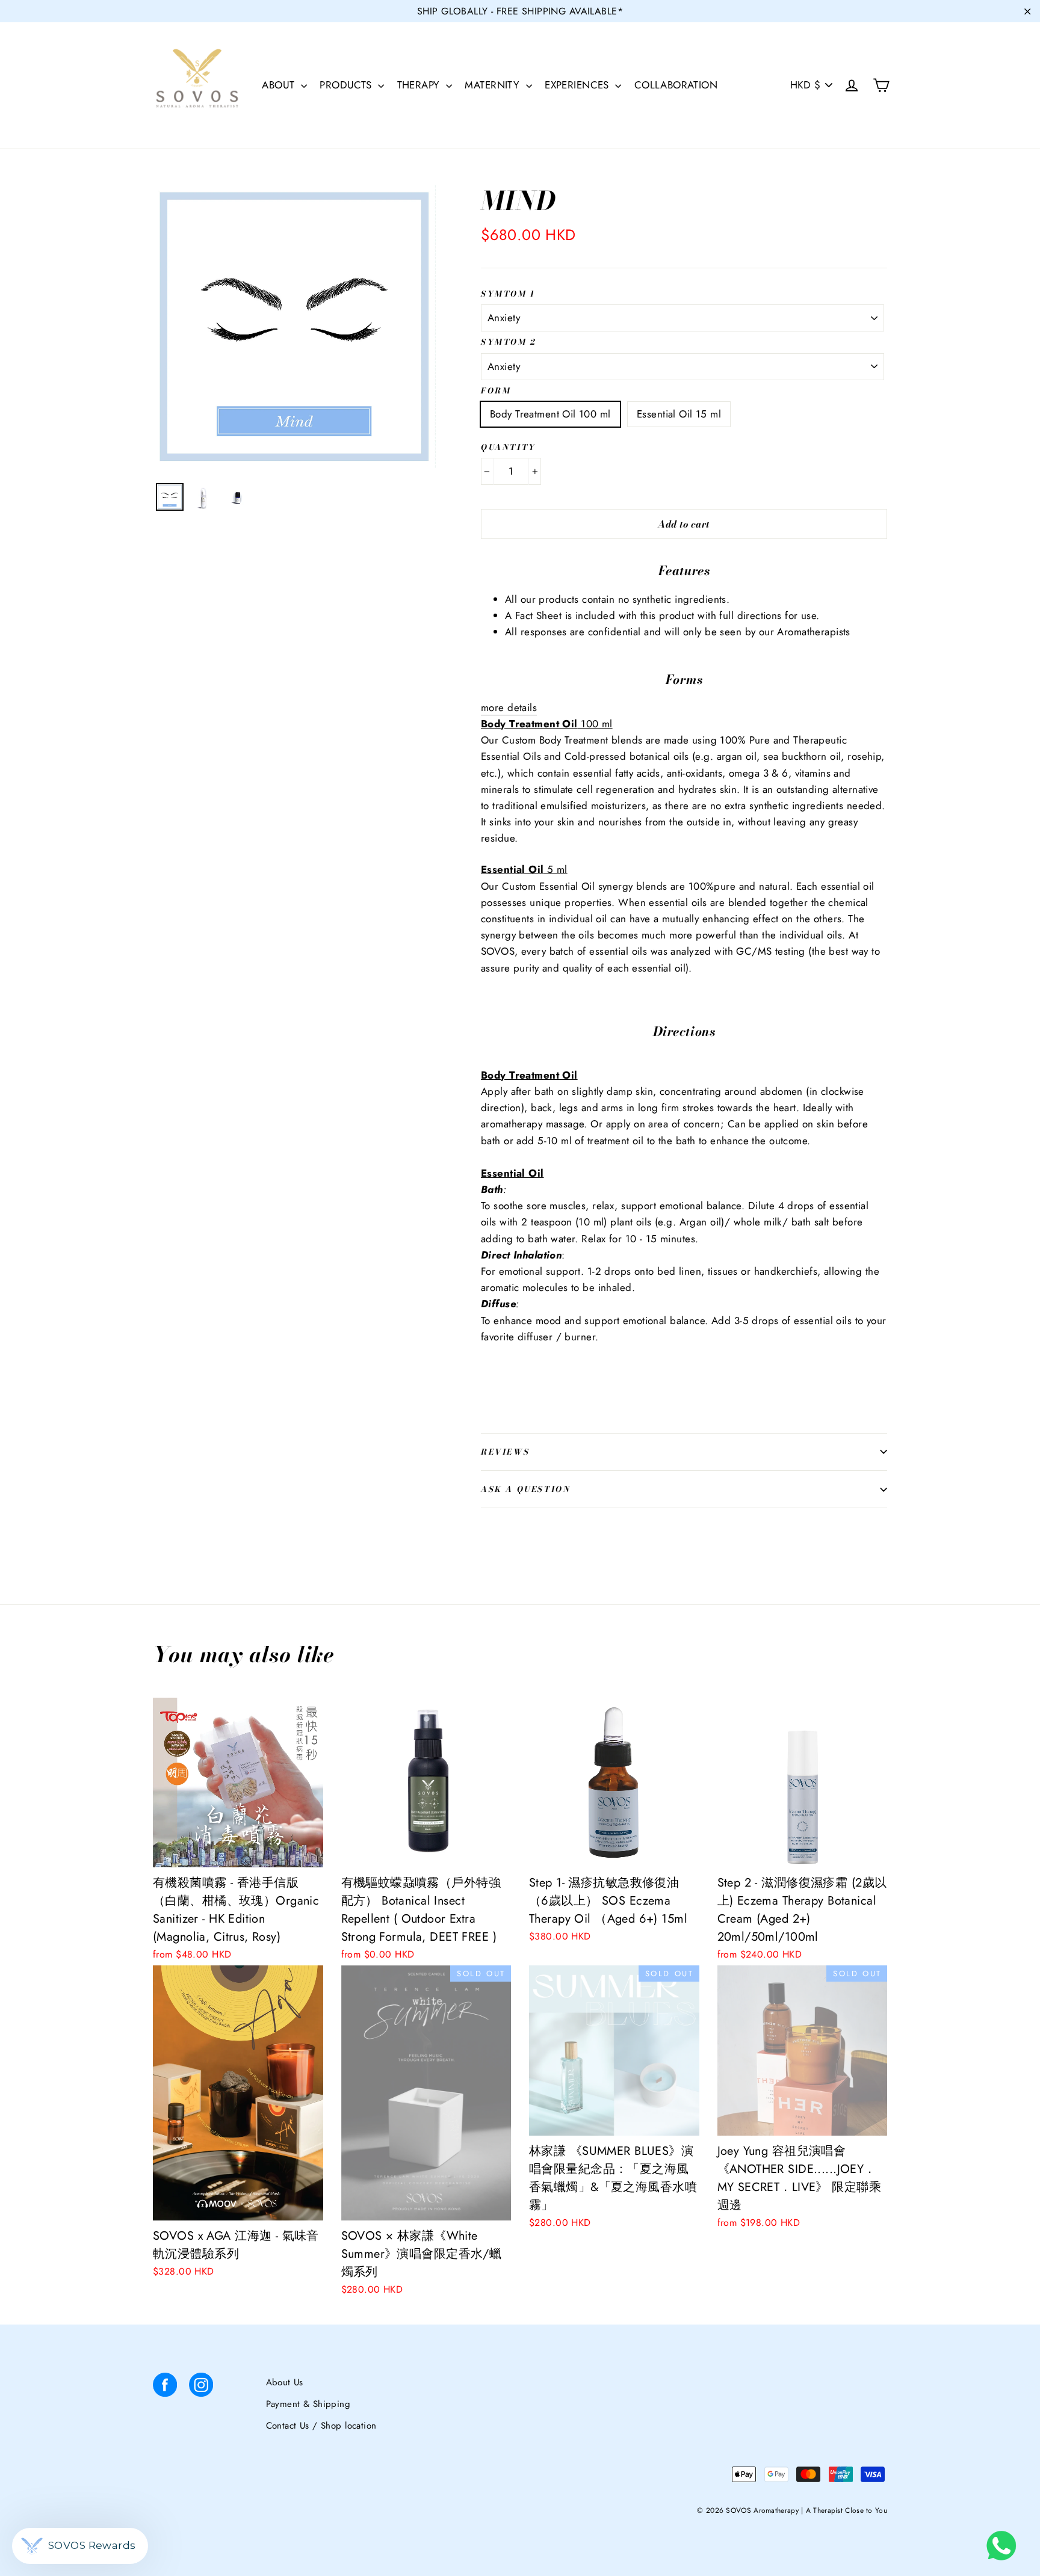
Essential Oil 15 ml (679, 414)
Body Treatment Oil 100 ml (550, 414)
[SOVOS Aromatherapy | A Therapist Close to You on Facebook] (165, 2387)
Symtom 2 (509, 342)
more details (509, 707)
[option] (294, 327)
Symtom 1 (508, 294)
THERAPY (420, 85)
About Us (285, 2382)
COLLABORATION (676, 85)
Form (496, 391)
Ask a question (526, 1489)
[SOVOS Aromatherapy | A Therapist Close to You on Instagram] (201, 2387)
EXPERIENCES (578, 85)
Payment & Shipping (308, 2404)
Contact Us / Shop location (321, 2426)
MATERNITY (494, 85)
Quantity (509, 448)
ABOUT (280, 85)
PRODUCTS (347, 85)
